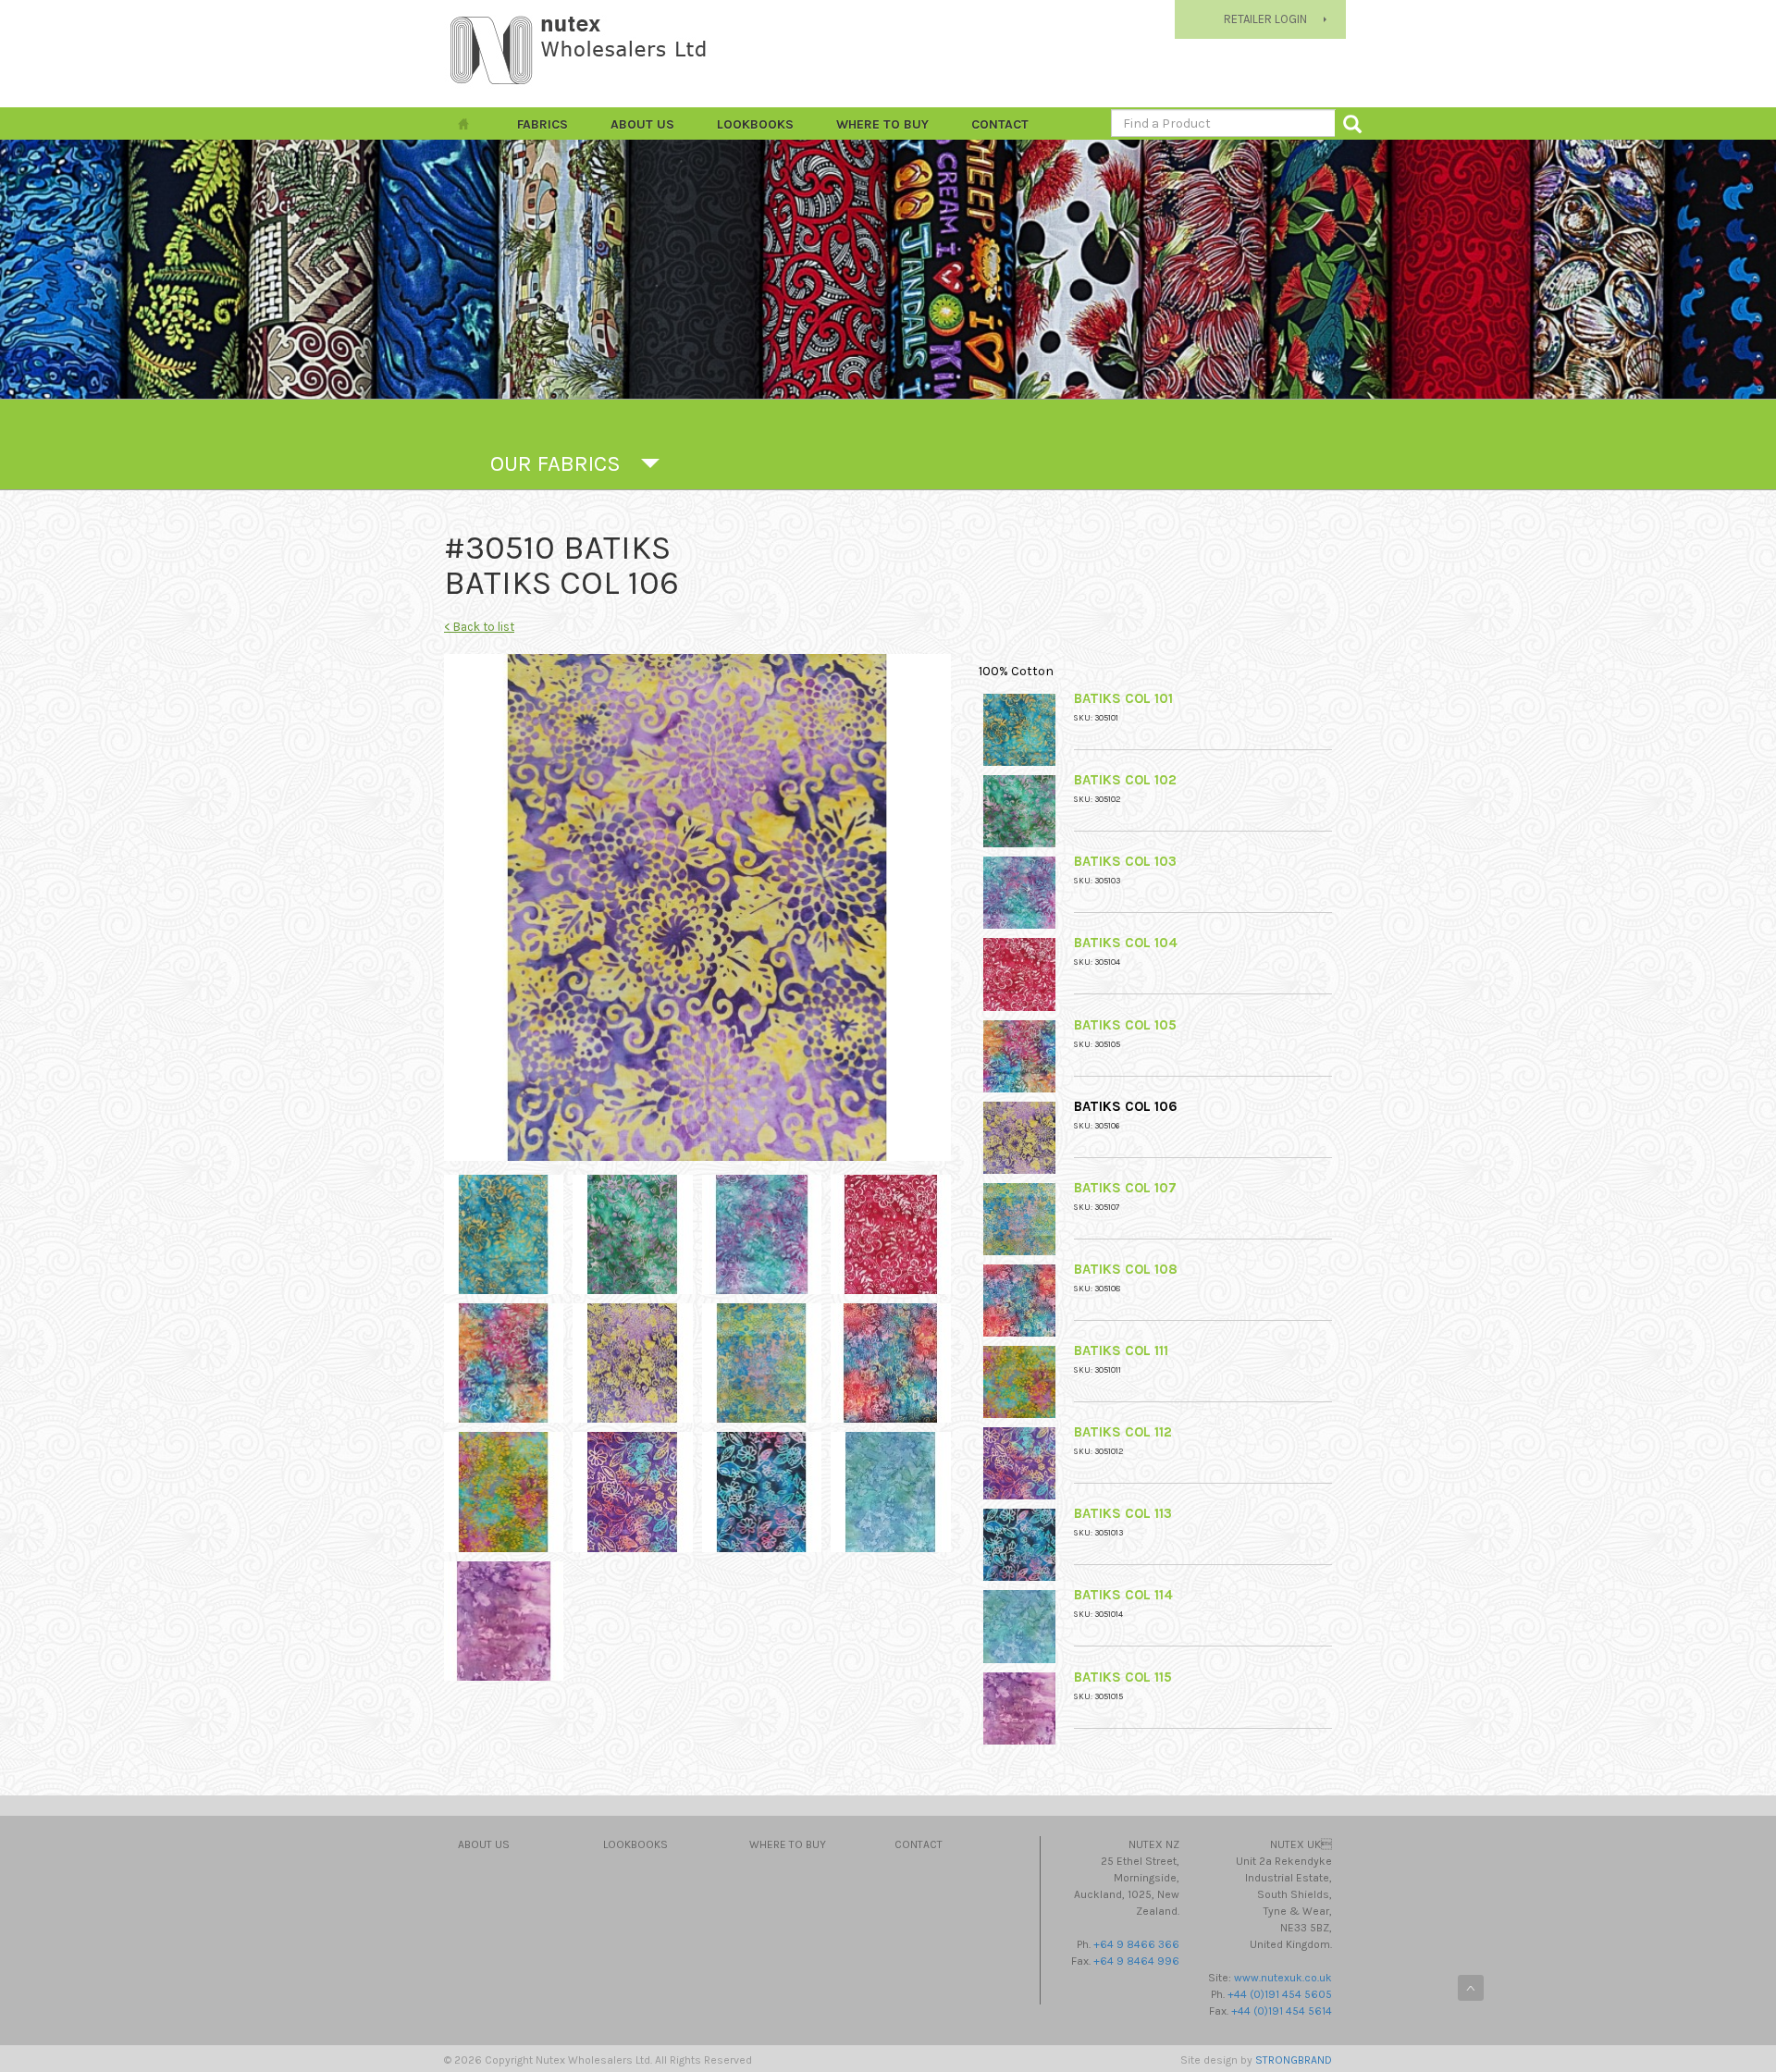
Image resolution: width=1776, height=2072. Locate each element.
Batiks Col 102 (1125, 780)
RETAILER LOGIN (1265, 19)
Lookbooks (755, 124)
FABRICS (543, 124)
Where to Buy (882, 124)
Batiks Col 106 (1126, 1106)
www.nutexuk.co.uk (1283, 1978)
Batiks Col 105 (1125, 1025)
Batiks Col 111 (1121, 1350)
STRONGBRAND (1294, 2060)
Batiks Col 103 (1125, 861)
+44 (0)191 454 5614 (1282, 2011)
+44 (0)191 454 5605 (1280, 1994)
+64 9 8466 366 (1136, 1944)
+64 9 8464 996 (1136, 1961)
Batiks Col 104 (1126, 943)
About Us (642, 124)
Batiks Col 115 (1123, 1677)
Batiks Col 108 (1126, 1269)
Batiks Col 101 (1123, 698)
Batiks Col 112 (1123, 1432)
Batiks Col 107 (1125, 1188)
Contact (1000, 124)
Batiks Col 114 (1123, 1595)
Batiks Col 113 (1123, 1513)
